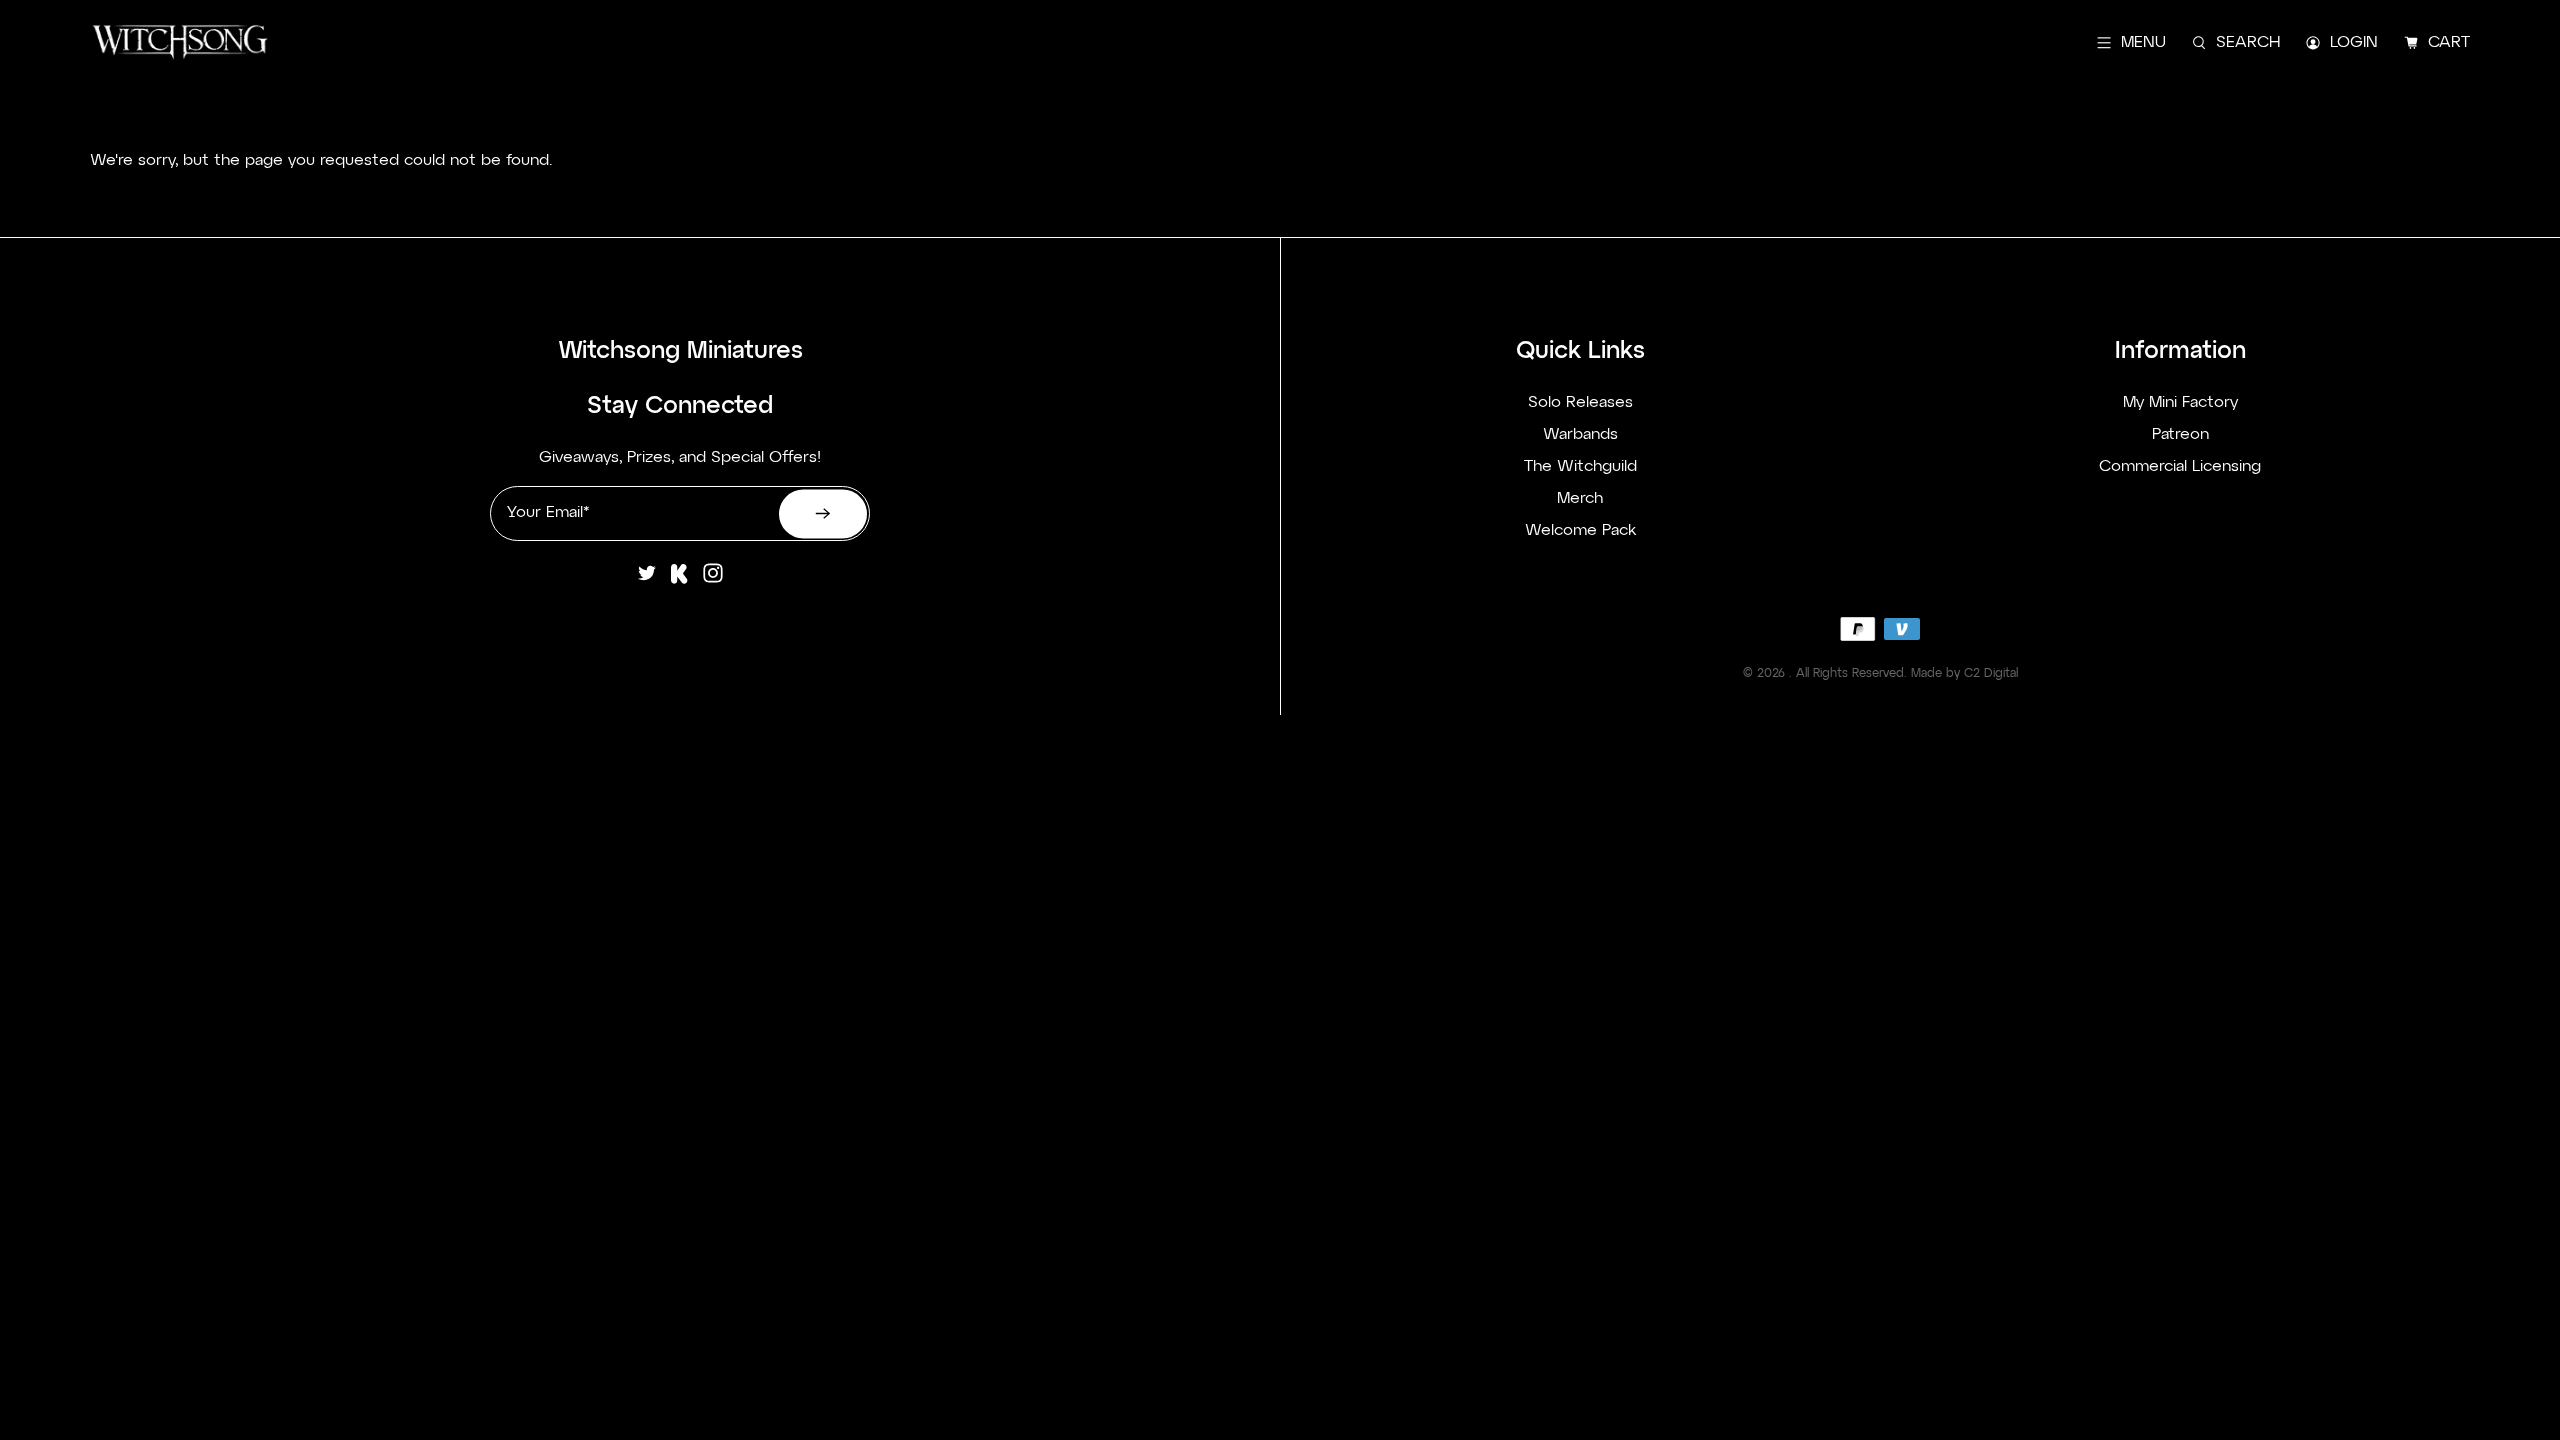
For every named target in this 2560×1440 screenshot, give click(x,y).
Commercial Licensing (2180, 467)
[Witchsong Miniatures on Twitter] (647, 581)
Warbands (1580, 435)
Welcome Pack (1580, 531)
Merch (1580, 499)
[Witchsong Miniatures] (180, 42)
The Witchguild (1580, 467)
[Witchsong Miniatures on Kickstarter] (680, 581)
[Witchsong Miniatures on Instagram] (713, 581)
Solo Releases (1580, 403)
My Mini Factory (2180, 403)
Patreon (2180, 435)
